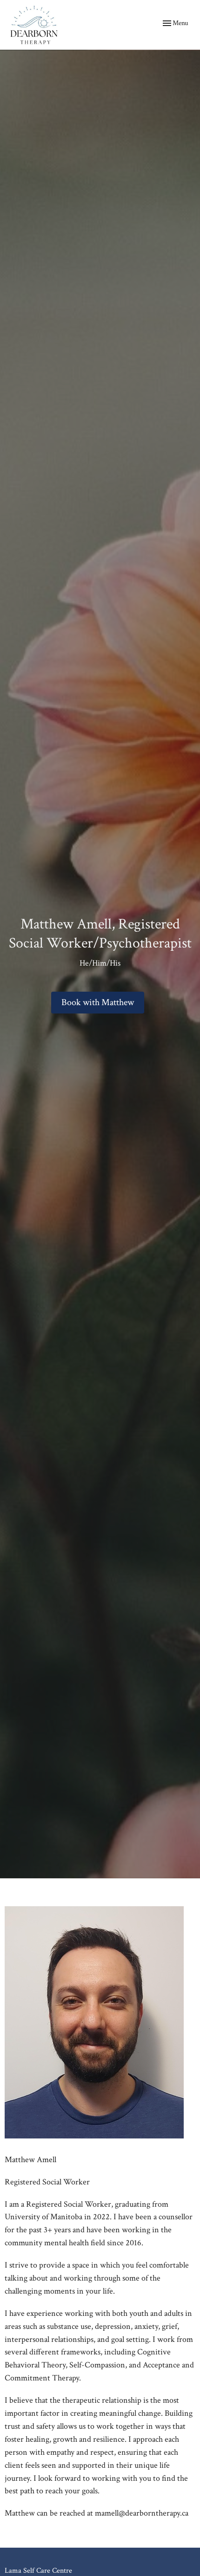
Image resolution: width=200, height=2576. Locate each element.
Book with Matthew (98, 1002)
